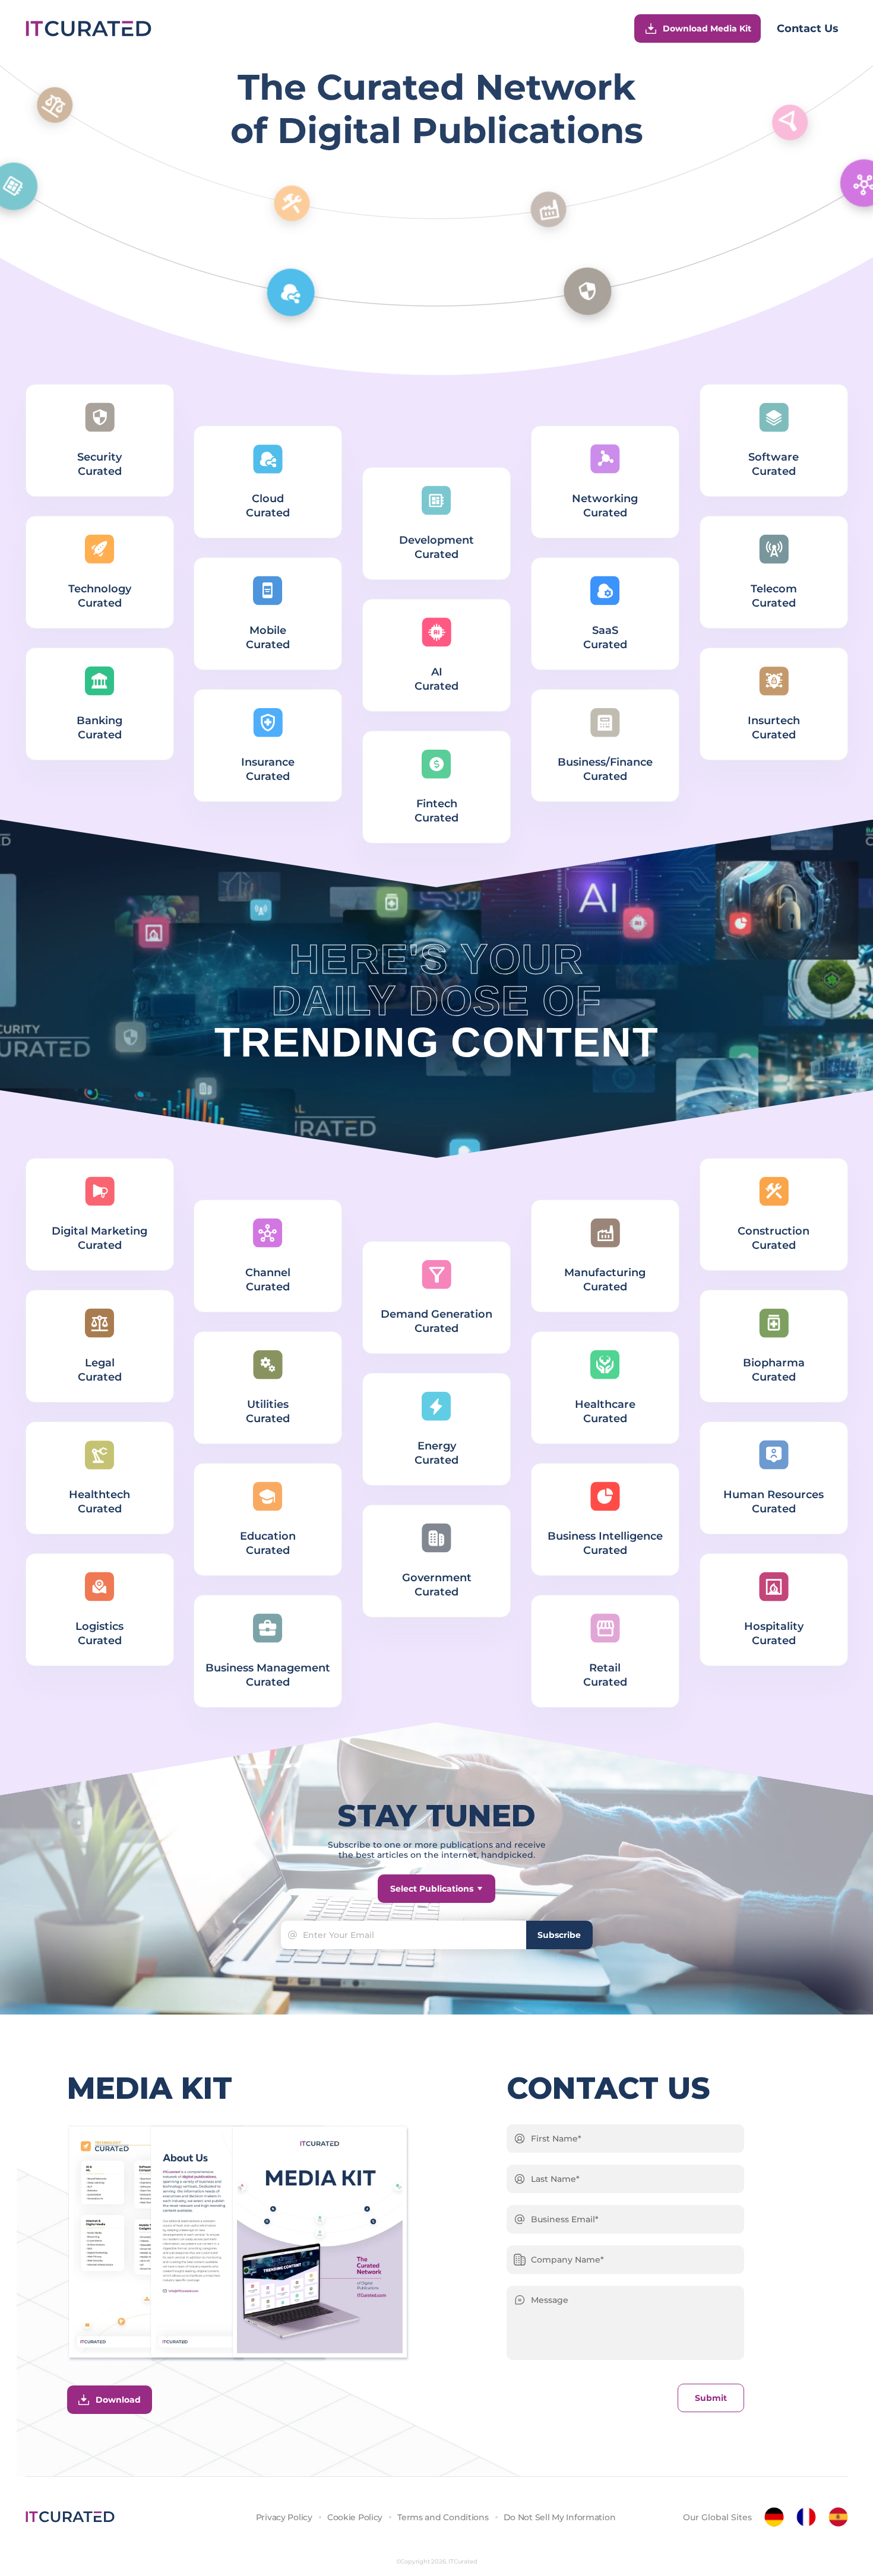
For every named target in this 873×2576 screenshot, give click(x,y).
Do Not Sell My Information (560, 2517)
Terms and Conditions (443, 2517)
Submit (711, 2398)
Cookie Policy (355, 2517)
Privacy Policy (284, 2517)
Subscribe (559, 1935)
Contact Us (808, 28)
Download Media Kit (707, 28)
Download (118, 2400)
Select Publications (432, 1889)
